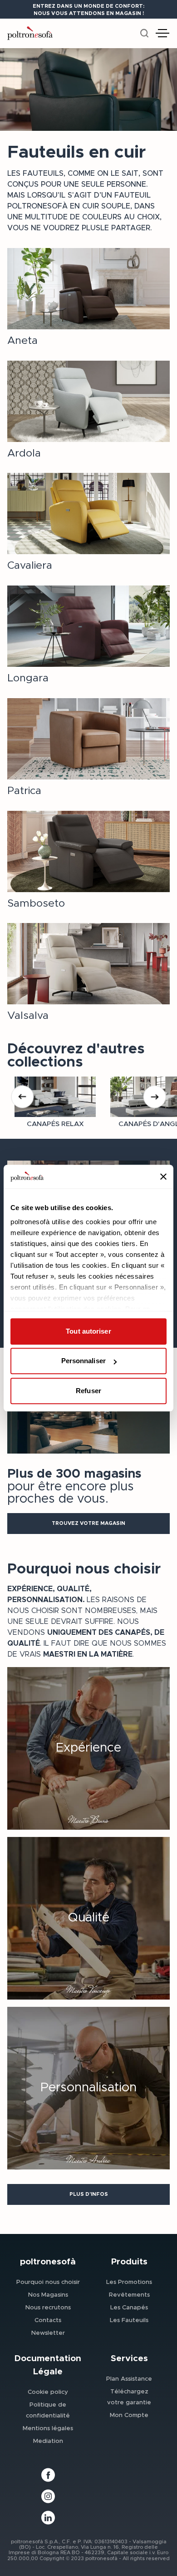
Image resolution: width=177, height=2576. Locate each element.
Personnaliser (84, 1361)
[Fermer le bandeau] (163, 1176)
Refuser (88, 1391)
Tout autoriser (88, 1331)
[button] (88, 1524)
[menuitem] (48, 2282)
